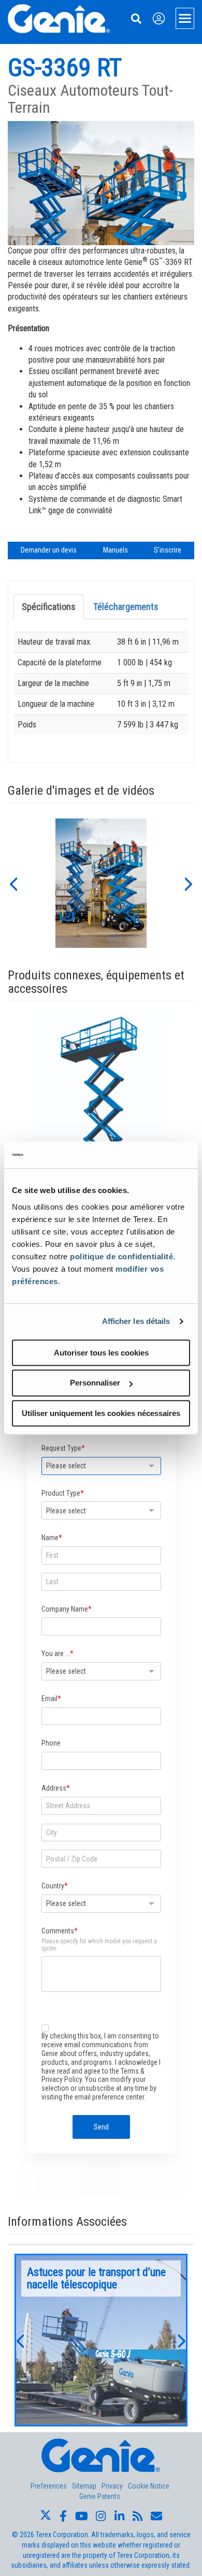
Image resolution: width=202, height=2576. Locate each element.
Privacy (112, 2486)
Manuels (116, 550)
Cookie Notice (149, 2486)
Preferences (49, 2486)
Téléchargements (126, 607)
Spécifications (49, 607)
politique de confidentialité (121, 1256)
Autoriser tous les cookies (101, 1353)
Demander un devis (49, 550)
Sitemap (84, 2486)
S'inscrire (168, 550)
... (101, 2340)
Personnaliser (95, 1383)
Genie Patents (100, 2496)
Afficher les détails (136, 1321)
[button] (13, 883)
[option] (101, 883)
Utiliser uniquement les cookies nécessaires (101, 1413)
